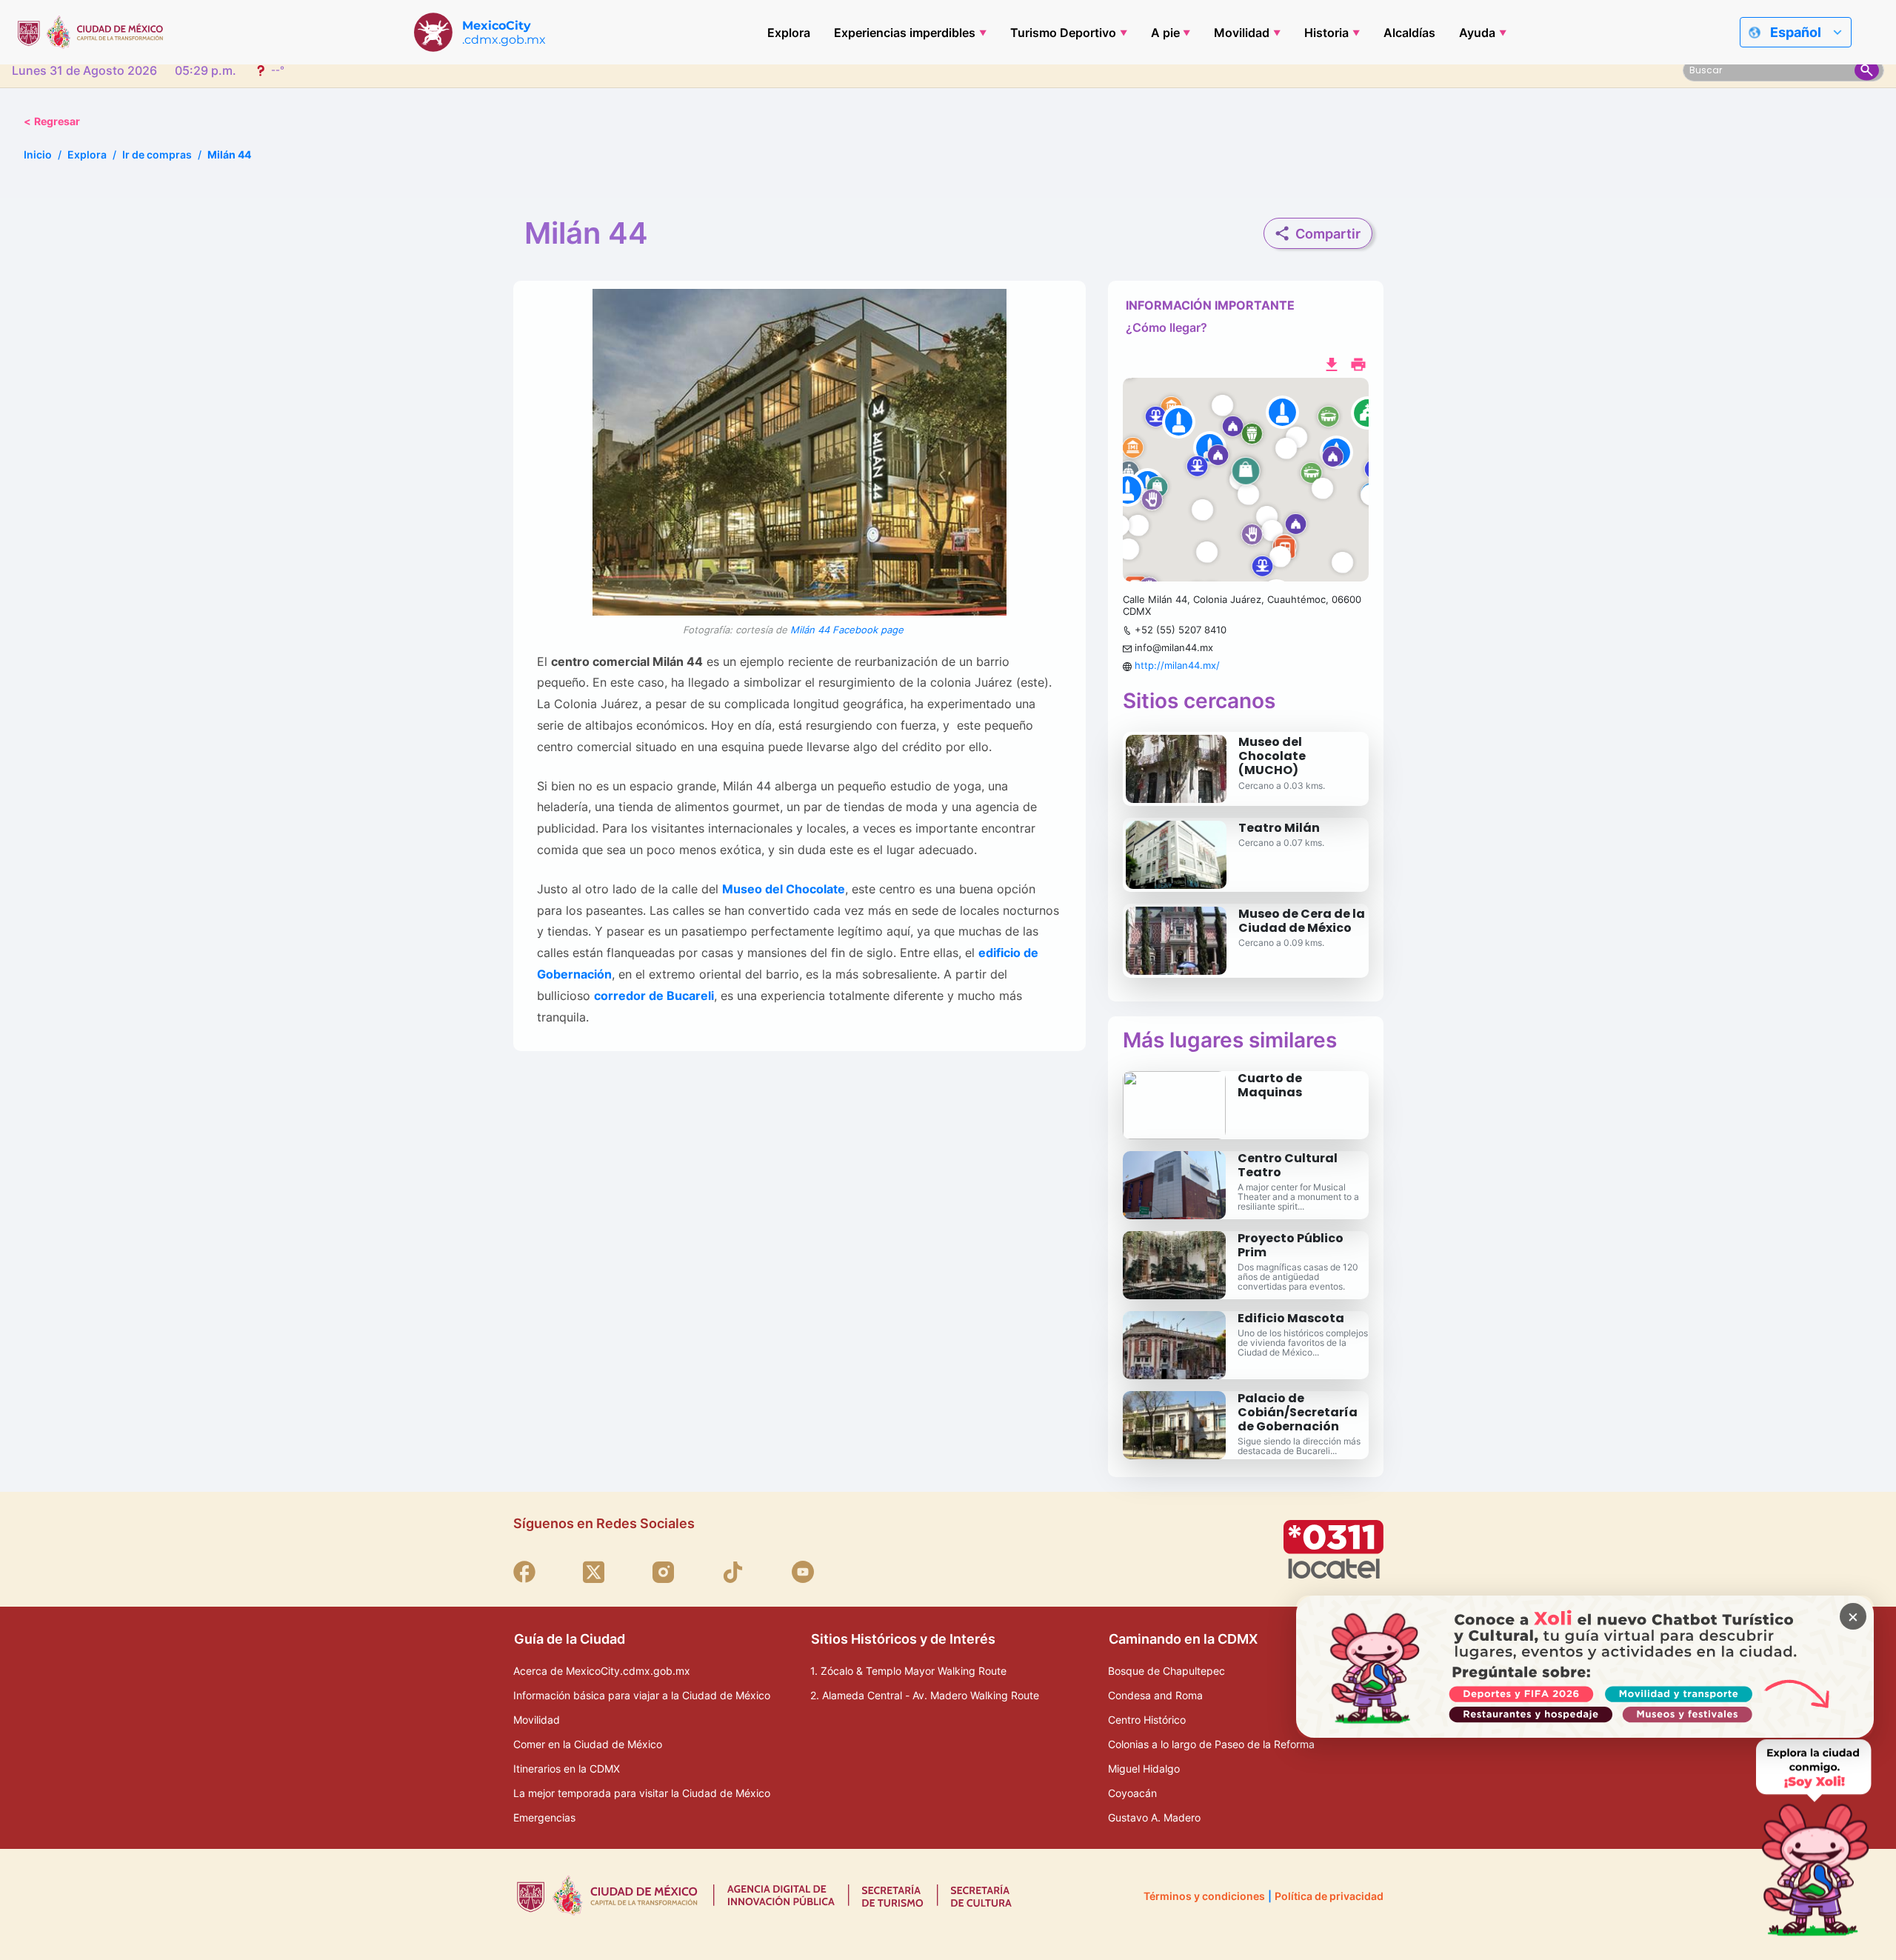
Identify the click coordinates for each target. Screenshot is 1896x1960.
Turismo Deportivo (1063, 33)
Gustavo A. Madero (1154, 1817)
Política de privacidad (1329, 1896)
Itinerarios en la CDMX (567, 1769)
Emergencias (544, 1817)
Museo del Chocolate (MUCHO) (1272, 756)
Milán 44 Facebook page (847, 630)
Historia (1326, 33)
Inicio (38, 154)
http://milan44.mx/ (1177, 665)
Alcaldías (1409, 33)
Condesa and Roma (1155, 1695)
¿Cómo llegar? (1166, 327)
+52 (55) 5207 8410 (1181, 630)
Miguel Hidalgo (1144, 1769)
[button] (1246, 480)
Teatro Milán (1279, 828)
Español (1796, 32)
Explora (789, 33)
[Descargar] (1332, 363)
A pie (1165, 33)
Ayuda (1477, 33)
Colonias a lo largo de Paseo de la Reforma (1211, 1744)
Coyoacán (1132, 1793)
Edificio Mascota (1291, 1318)
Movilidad (1242, 33)
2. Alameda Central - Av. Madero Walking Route (925, 1695)
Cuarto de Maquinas (1270, 1085)
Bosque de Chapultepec (1166, 1671)
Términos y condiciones (1204, 1896)
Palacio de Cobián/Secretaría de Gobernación (1298, 1412)
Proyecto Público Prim (1291, 1245)
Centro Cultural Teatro (1288, 1165)
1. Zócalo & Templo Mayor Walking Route (908, 1671)
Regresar (52, 121)
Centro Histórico (1147, 1720)
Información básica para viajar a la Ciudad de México (642, 1695)
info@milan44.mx (1174, 647)
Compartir (1328, 234)
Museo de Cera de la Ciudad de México (1302, 921)
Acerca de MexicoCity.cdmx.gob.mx (602, 1671)
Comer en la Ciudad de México (588, 1744)
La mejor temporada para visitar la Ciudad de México (642, 1793)
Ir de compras (157, 154)
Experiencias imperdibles (905, 33)
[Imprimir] (1358, 363)
